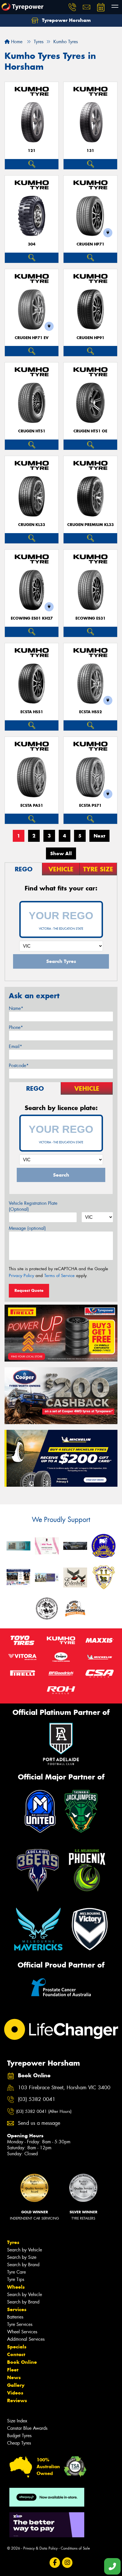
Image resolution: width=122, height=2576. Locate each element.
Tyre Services (20, 2324)
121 (32, 151)
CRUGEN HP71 (91, 244)
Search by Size (22, 2257)
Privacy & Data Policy (40, 2548)
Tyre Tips (16, 2279)
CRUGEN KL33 (32, 525)
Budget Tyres (19, 2436)
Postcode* (19, 1066)
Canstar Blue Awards (27, 2428)
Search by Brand (23, 2265)
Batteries (15, 2317)
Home (16, 42)
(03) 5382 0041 (37, 2099)
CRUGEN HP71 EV (32, 338)
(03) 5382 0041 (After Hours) (44, 2111)
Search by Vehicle (25, 2250)
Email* (15, 1046)
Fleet (13, 2370)
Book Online (22, 2362)
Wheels (16, 2287)
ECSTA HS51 (32, 712)
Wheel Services (22, 2332)
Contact (16, 2354)
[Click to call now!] (72, 7)
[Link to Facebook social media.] (55, 2562)
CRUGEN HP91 (91, 338)
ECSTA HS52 (91, 712)
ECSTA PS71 (90, 806)
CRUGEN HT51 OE (90, 431)
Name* (16, 1008)
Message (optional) (27, 1228)
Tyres (13, 2242)
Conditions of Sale (75, 2548)
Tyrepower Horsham (66, 20)
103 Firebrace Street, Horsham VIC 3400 (64, 2088)
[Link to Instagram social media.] (67, 2562)
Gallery (16, 2385)
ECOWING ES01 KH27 (32, 618)
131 (90, 151)
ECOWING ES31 (91, 618)
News (14, 2377)
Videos (15, 2393)
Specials (17, 2347)
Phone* (16, 1027)
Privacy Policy (21, 1276)
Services (17, 2309)
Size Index (17, 2421)
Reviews (17, 2400)
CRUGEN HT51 (32, 431)
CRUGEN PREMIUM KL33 (91, 525)
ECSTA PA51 (32, 806)
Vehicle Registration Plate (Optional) (33, 1206)
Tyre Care (16, 2272)
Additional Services (26, 2339)
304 (32, 244)
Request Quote (29, 1290)
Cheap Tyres (19, 2443)
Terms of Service (59, 1276)
